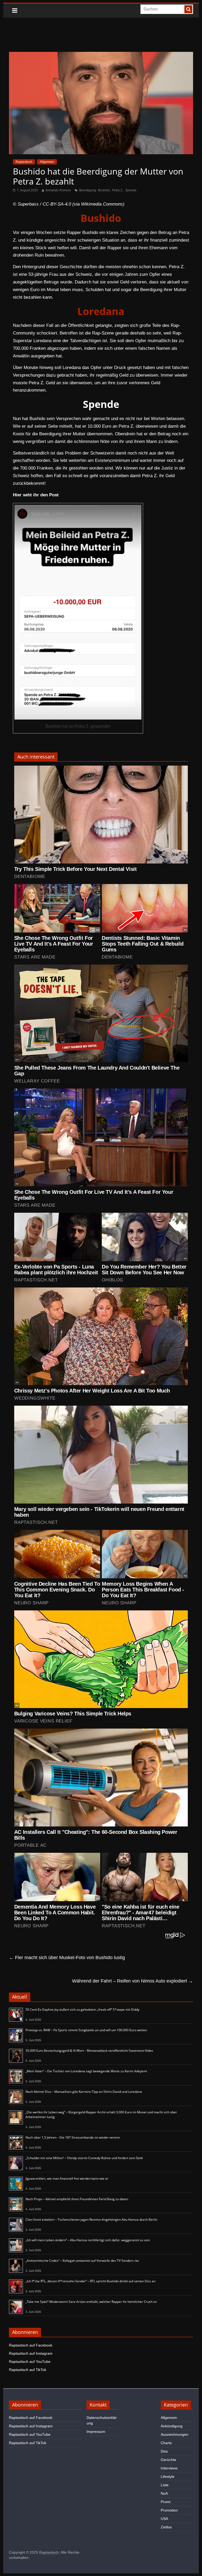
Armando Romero (58, 190)
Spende (131, 190)
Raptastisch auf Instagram (31, 2353)
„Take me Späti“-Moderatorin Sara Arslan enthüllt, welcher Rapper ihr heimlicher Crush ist (91, 2302)
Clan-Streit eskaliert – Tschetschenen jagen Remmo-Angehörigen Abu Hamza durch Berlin (91, 2220)
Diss (164, 2451)
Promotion (169, 2510)
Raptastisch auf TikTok (28, 2370)
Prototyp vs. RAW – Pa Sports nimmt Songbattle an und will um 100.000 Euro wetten (86, 2030)
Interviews (169, 2468)
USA (164, 2519)
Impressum (96, 2432)
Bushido (104, 190)
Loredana (101, 311)
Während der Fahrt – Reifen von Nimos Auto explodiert (133, 1981)
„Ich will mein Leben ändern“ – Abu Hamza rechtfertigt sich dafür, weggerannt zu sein (88, 2240)
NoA (164, 2493)
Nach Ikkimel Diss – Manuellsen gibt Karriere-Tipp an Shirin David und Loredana (84, 2092)
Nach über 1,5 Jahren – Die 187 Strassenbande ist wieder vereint (73, 2137)
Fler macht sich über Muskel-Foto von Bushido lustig (67, 1958)
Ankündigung (172, 2426)
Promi (166, 2502)
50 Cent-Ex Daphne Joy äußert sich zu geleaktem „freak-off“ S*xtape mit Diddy (82, 2010)
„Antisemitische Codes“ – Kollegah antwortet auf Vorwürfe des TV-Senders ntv (82, 2261)
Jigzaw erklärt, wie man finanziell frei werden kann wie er (67, 2178)
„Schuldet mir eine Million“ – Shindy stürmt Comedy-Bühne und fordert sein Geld (84, 2158)
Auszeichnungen (175, 2434)
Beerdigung (88, 190)
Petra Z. (118, 190)
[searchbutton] (188, 9)
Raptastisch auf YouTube (30, 2362)
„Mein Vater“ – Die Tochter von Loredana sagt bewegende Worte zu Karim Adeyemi (86, 2071)
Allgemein (47, 162)
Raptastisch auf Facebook (31, 2345)
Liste (165, 2485)
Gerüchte (168, 2460)
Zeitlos (166, 2527)
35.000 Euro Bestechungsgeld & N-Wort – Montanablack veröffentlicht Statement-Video (89, 2051)
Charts (166, 2443)
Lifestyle (168, 2477)
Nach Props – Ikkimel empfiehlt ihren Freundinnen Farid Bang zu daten (77, 2199)
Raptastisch (24, 162)
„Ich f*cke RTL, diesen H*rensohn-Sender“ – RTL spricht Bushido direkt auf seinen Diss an (90, 2281)
